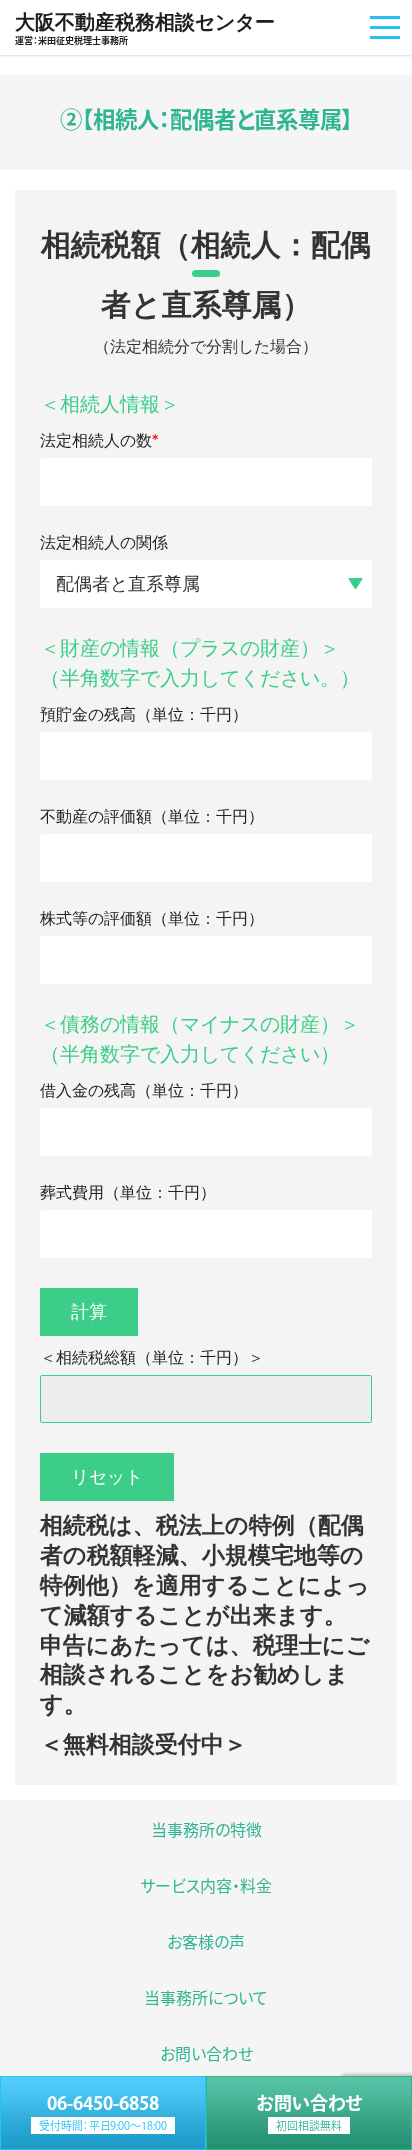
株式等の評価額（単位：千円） (152, 918)
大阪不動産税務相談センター (145, 28)
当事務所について (206, 1997)
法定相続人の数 (99, 440)
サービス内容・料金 (206, 1885)
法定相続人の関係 (104, 542)
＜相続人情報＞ (110, 404)
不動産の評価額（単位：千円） (152, 816)
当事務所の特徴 (206, 1829)
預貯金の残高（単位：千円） (144, 714)
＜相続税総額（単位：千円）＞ (152, 1357)
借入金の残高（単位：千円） (144, 1090)
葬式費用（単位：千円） (128, 1192)
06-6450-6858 (103, 2112)
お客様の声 (206, 1941)
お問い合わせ (309, 2112)
